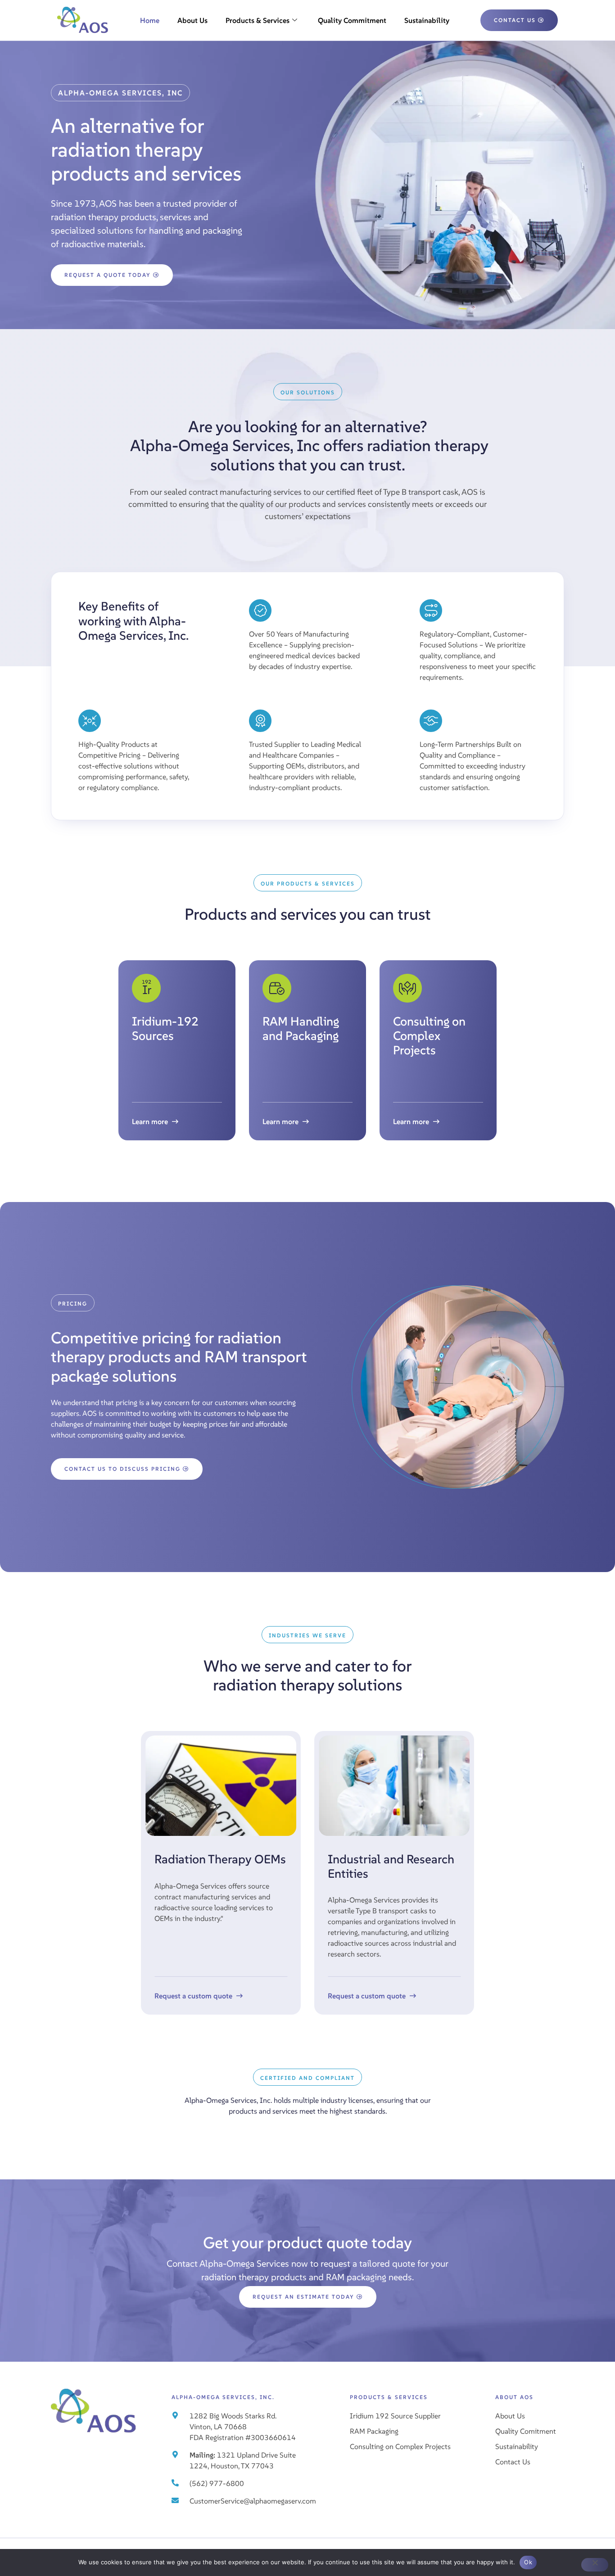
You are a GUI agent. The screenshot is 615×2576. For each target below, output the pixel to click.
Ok (528, 2562)
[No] (595, 2565)
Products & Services (258, 20)
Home (150, 20)
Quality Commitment (352, 20)
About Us (192, 20)
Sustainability (427, 20)
